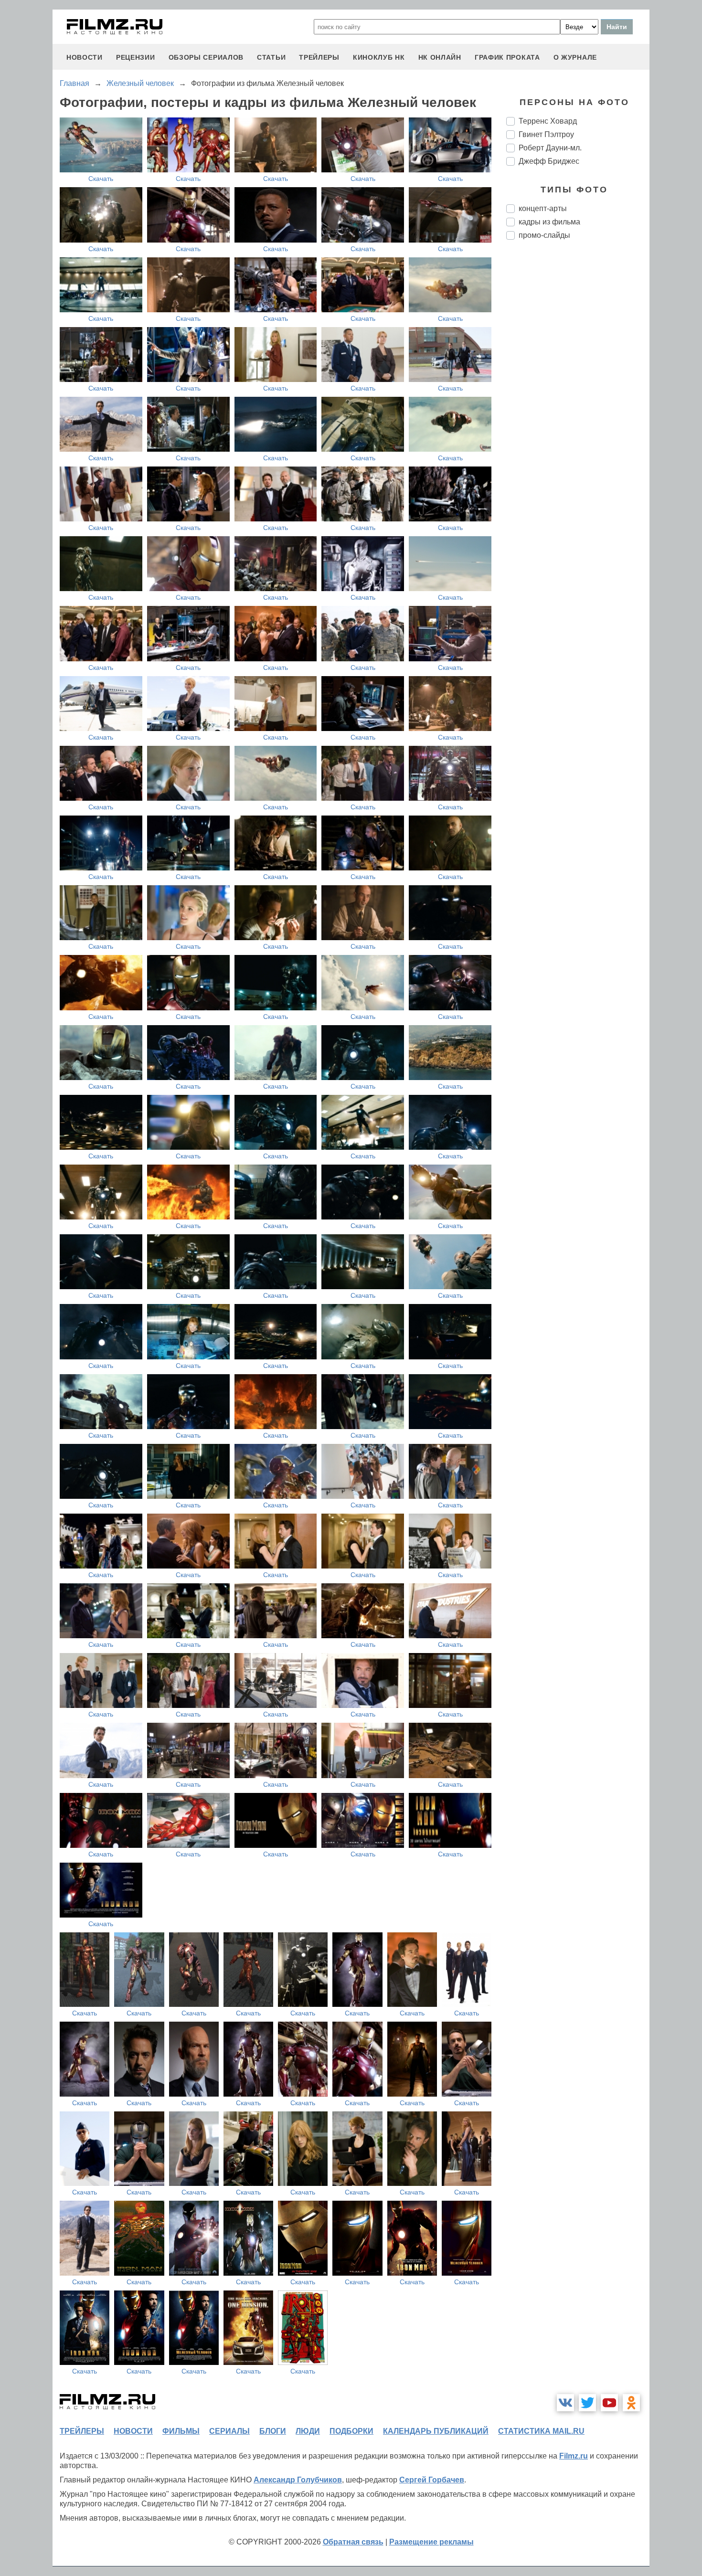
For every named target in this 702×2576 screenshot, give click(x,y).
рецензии (136, 57)
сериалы (229, 2431)
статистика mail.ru (541, 2431)
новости (85, 57)
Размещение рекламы (431, 2542)
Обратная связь (353, 2542)
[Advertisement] (578, 407)
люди (308, 2431)
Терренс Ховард (548, 121)
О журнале (575, 57)
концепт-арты (543, 208)
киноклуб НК (379, 57)
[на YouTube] (609, 2403)
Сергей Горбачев (432, 2480)
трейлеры (319, 57)
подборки (351, 2431)
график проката (507, 57)
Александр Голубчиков (298, 2480)
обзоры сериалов (206, 57)
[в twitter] (587, 2403)
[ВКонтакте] (565, 2403)
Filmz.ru (574, 2456)
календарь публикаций (436, 2431)
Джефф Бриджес (549, 161)
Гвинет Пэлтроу (546, 134)
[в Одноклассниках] (631, 2403)
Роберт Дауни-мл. (550, 148)
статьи (271, 57)
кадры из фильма (549, 222)
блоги (273, 2431)
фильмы (181, 2431)
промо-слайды (544, 235)
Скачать (101, 179)
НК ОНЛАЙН (440, 57)
